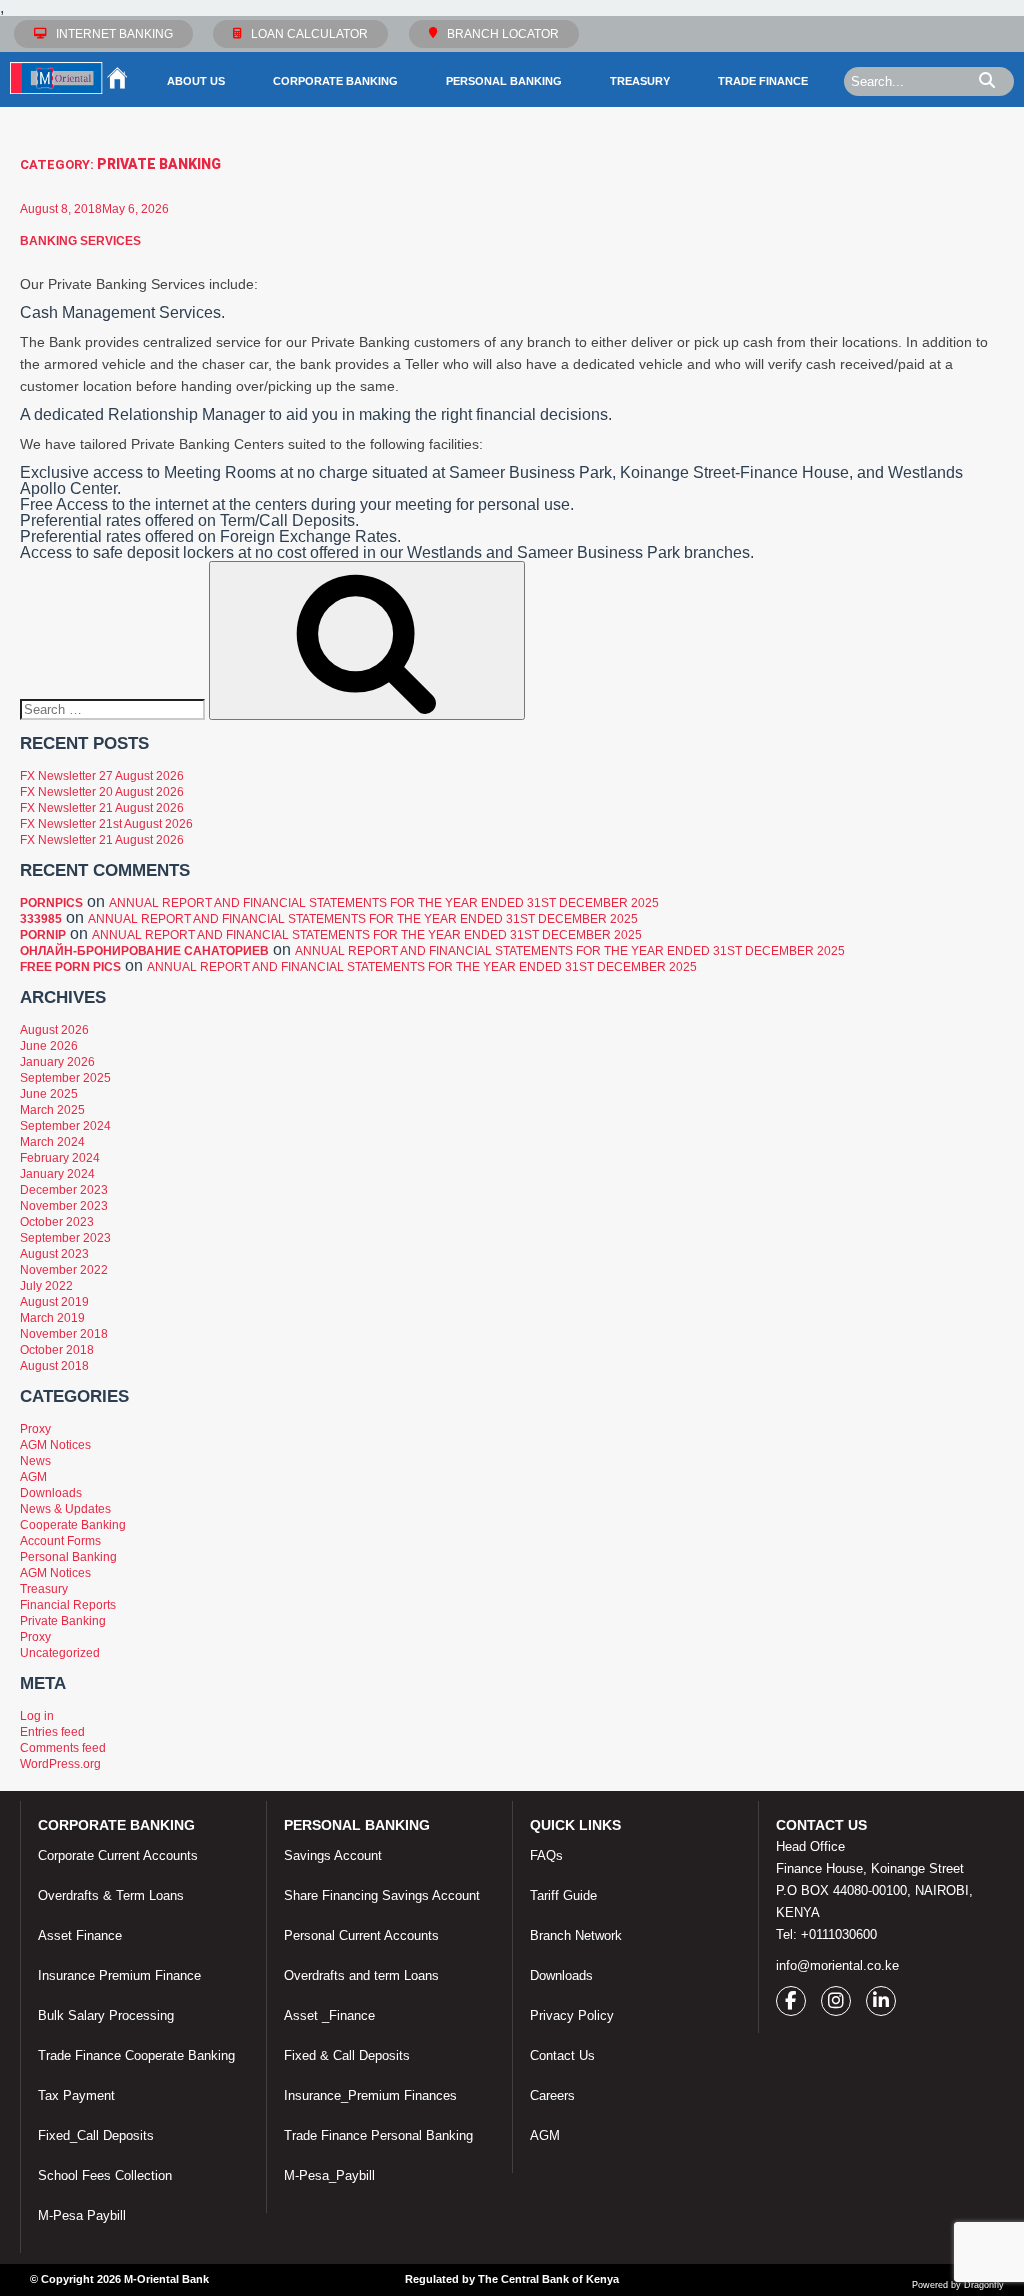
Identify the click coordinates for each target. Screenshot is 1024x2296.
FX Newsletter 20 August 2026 (102, 792)
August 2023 (54, 1254)
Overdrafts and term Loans (361, 1975)
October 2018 (57, 1350)
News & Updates (65, 1509)
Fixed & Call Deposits (347, 2055)
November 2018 (64, 1334)
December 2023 (64, 1190)
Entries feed (52, 1732)
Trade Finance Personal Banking (378, 2135)
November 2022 (64, 1270)
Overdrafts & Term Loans (111, 1895)
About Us (196, 81)
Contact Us (562, 2055)
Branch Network (576, 1935)
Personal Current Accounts (361, 1935)
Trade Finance (763, 81)
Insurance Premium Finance (119, 1975)
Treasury (640, 81)
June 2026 (49, 1046)
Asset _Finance (329, 2015)
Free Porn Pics (70, 967)
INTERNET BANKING (114, 34)
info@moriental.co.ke (837, 1965)
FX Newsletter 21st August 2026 (106, 824)
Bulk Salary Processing (106, 2015)
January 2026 (57, 1062)
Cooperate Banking (73, 1525)
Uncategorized (60, 1653)
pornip (43, 935)
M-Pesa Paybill (82, 2215)
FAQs (546, 1855)
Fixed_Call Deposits (96, 2135)
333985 (41, 919)
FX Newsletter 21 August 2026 (102, 808)
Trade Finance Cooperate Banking (136, 2055)
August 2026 (54, 1030)
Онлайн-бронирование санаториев (144, 951)
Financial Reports (68, 1605)
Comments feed (63, 1748)
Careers (552, 2095)
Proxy (35, 1429)
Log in (37, 1716)
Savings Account (333, 1855)
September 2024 (65, 1126)
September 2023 (65, 1238)
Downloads (51, 1493)
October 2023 (57, 1222)
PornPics (51, 903)
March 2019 (52, 1318)
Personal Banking (504, 81)
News (35, 1461)
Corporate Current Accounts (118, 1855)
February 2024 (60, 1158)
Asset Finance (80, 1935)
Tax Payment (76, 2095)
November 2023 (64, 1206)
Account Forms (60, 1541)
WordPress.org (60, 1764)
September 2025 (65, 1078)
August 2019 (54, 1302)
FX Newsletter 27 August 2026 (102, 776)
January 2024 (57, 1174)
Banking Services (80, 241)
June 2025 (49, 1094)
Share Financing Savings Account (382, 1895)
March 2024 (52, 1142)
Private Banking (63, 1621)
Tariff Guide (563, 1895)
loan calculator (309, 34)
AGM (33, 1477)
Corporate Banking (335, 81)
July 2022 (46, 1286)
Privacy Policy (572, 2015)
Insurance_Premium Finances (370, 2095)
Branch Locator (503, 34)
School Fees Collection (105, 2175)
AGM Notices (55, 1445)
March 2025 (52, 1110)
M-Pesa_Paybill (329, 2175)
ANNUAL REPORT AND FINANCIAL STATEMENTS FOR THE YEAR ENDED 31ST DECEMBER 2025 (384, 903)
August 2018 (54, 1366)
